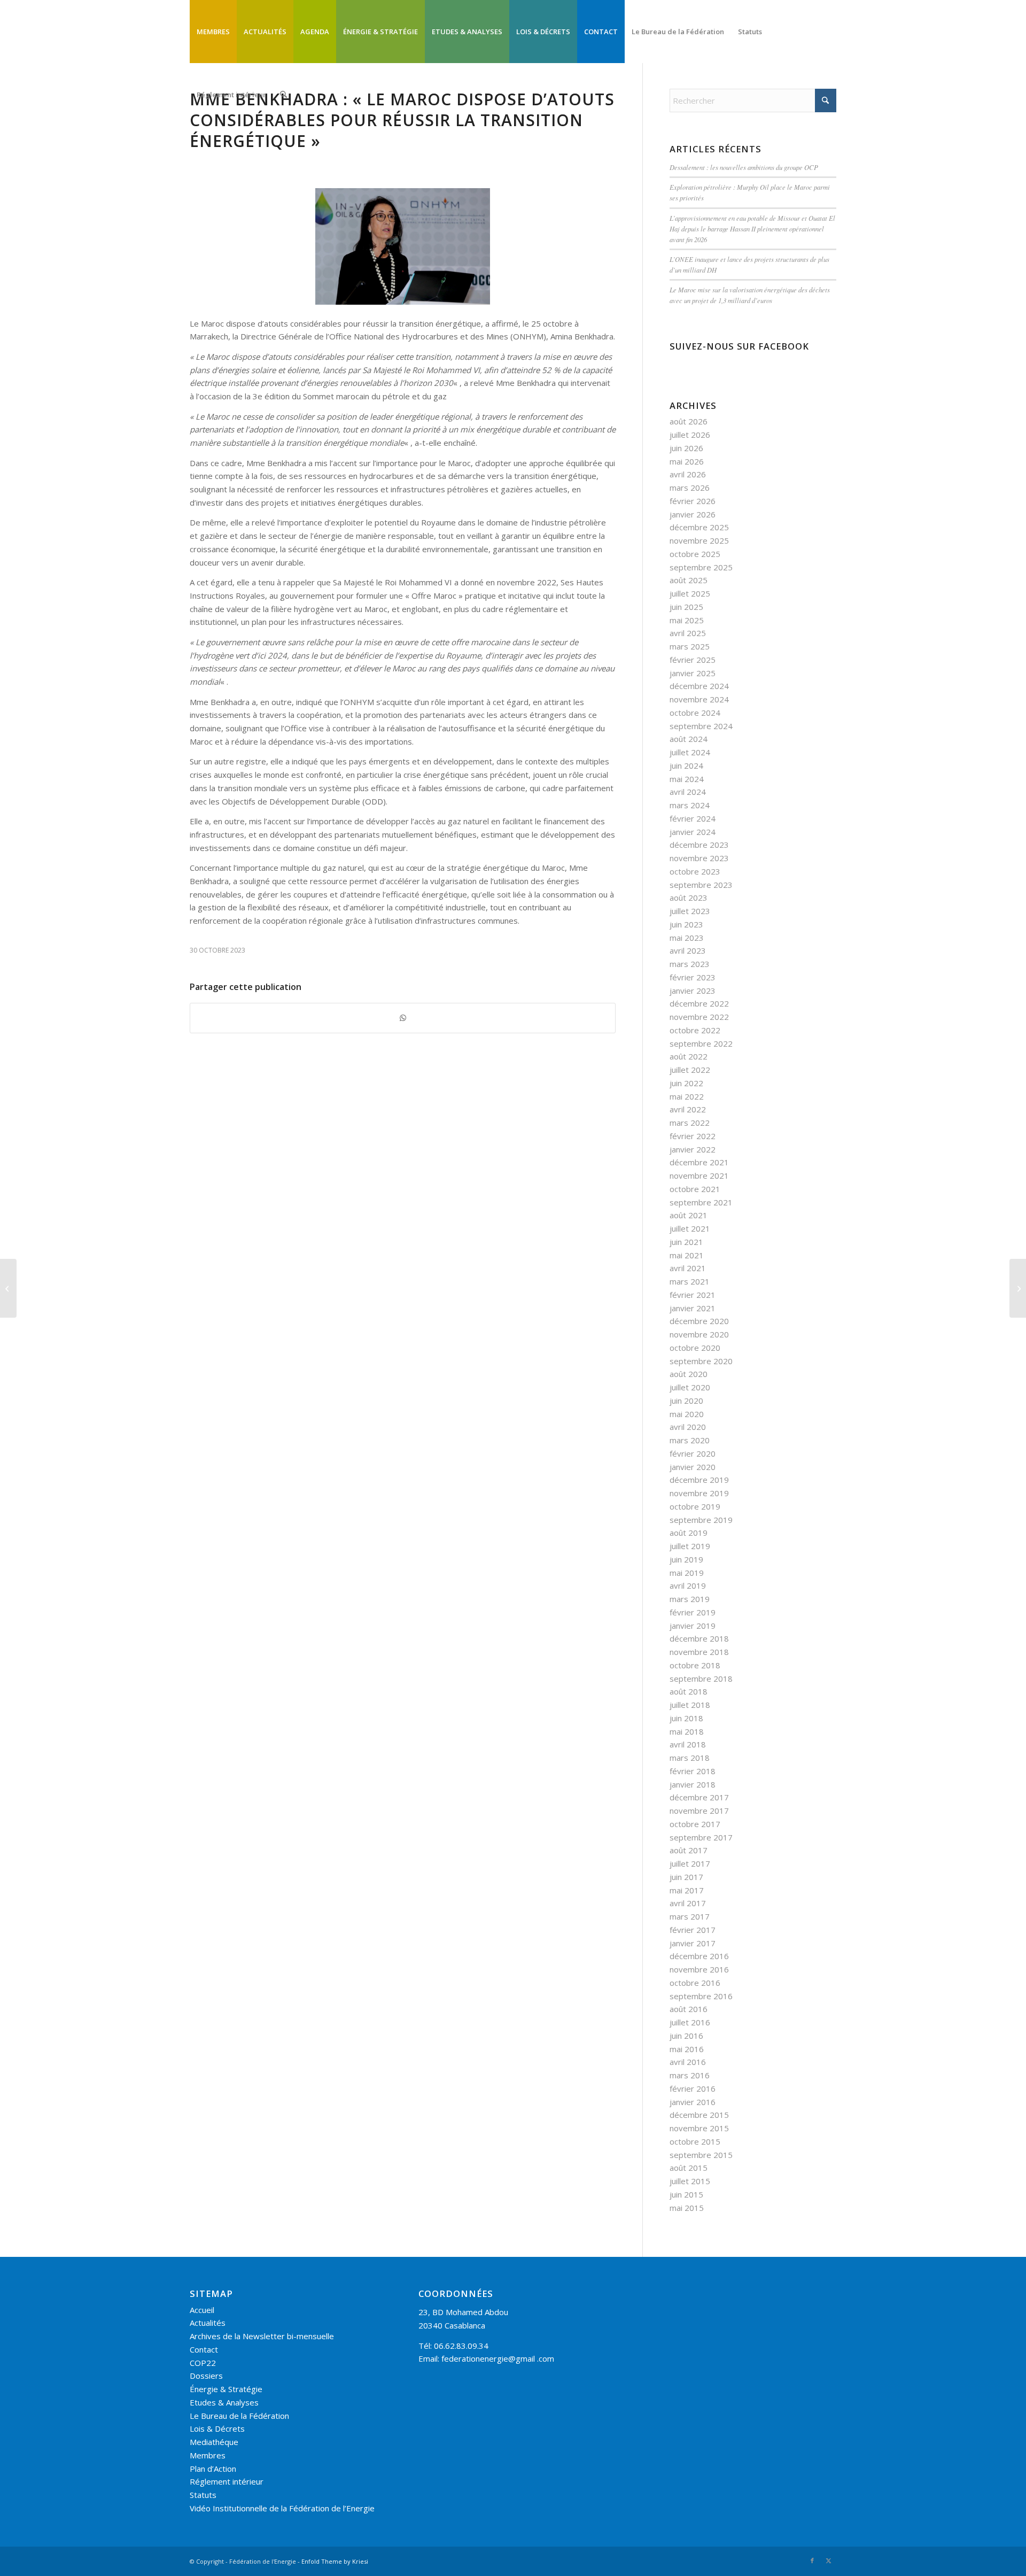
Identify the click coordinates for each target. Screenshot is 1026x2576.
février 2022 (693, 1136)
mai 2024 (687, 779)
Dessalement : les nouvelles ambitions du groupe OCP (744, 167)
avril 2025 (688, 633)
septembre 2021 (701, 1202)
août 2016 (689, 2009)
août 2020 (689, 1374)
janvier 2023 (693, 991)
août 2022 (689, 1056)
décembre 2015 (699, 2115)
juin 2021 (686, 1242)
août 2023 (689, 898)
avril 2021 (688, 1268)
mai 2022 (687, 1096)
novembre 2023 (699, 858)
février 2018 (693, 1771)
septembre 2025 (701, 567)
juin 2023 (686, 924)
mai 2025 (687, 620)
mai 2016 (687, 2049)
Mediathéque (214, 2442)
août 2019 (689, 1533)
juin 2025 (686, 607)
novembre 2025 (699, 540)
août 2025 (689, 580)
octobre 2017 (695, 1824)
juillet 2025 (690, 593)
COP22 (203, 2363)
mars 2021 (690, 1281)
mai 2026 (687, 461)
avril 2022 (688, 1109)
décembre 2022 (699, 1003)
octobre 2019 (695, 1506)
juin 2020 (686, 1401)
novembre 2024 (699, 699)
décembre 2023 (699, 845)
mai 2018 (687, 1731)
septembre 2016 (701, 1996)
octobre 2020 (695, 1348)
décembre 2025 (699, 527)
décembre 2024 (699, 686)
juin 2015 (686, 2194)
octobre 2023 (695, 871)
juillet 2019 (690, 1546)
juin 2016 (686, 2036)
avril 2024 (688, 792)
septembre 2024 (701, 726)
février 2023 (693, 977)
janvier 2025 (693, 673)
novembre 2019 (699, 1493)
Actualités (208, 2323)
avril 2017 (688, 1903)
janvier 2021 (693, 1308)
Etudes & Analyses (224, 2402)
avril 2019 (688, 1585)
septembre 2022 (701, 1043)
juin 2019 (686, 1559)
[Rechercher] (283, 95)
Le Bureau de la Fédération (239, 2416)
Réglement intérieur (227, 2481)
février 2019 (693, 1612)
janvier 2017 (693, 1943)
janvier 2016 (693, 2102)
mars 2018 (690, 1758)
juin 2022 (686, 1083)
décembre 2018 (699, 1638)
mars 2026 (690, 488)
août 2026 (689, 421)
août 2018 (689, 1691)
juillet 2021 (690, 1228)
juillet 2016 (690, 2022)
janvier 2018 (693, 1784)
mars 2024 (690, 805)
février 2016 (693, 2088)
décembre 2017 (699, 1797)
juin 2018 (686, 1718)
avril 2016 (688, 2062)
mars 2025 (690, 646)
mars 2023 (690, 964)
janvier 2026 (693, 514)
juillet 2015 (690, 2181)
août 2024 (689, 739)
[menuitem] (213, 32)
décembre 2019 (699, 1480)
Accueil (202, 2310)
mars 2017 (690, 1916)
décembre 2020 (699, 1321)
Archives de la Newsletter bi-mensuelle (262, 2336)
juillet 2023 (690, 911)
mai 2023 (687, 938)
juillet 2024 (690, 752)
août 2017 (689, 1850)
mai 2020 (687, 1414)
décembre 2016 (699, 1956)
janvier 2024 (693, 832)
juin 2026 (686, 448)
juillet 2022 (690, 1070)
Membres (208, 2455)
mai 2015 (687, 2208)
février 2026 (693, 501)
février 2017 (693, 1930)
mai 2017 (687, 1890)
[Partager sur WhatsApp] (403, 1018)
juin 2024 (686, 765)
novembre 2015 (699, 2128)
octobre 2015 (695, 2141)
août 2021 (689, 1215)
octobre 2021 (695, 1189)
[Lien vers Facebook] (812, 2560)
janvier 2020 (693, 1467)
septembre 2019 (701, 1520)
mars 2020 (690, 1440)
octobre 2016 (695, 1983)
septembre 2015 (701, 2155)
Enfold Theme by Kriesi (335, 2561)
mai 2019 (687, 1573)
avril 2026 (688, 474)
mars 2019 (690, 1599)
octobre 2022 (695, 1030)
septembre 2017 (701, 1837)
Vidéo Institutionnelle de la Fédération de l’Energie (282, 2508)
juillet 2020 (690, 1387)
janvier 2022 (693, 1149)
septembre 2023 (701, 885)
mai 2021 (687, 1255)
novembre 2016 (699, 1969)
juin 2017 (686, 1877)
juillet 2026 (690, 435)
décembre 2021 (699, 1162)
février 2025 (693, 660)
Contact (204, 2349)
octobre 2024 (695, 713)
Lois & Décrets (217, 2428)
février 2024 (693, 818)
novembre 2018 (699, 1652)
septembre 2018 (701, 1678)
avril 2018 (688, 1744)
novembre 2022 (699, 1017)
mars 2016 (690, 2075)
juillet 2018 (690, 1705)
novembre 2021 (699, 1175)
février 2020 (693, 1453)
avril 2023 (688, 950)
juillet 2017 (690, 1863)
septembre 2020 (701, 1361)
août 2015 (689, 2168)
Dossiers (206, 2376)
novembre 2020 (699, 1334)
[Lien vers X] (828, 2560)
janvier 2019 (693, 1626)
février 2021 (693, 1295)
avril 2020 (688, 1427)
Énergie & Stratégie (226, 2389)
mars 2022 (690, 1123)
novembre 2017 (699, 1811)
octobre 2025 (695, 554)
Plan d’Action (213, 2469)
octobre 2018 (695, 1665)
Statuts (203, 2495)
